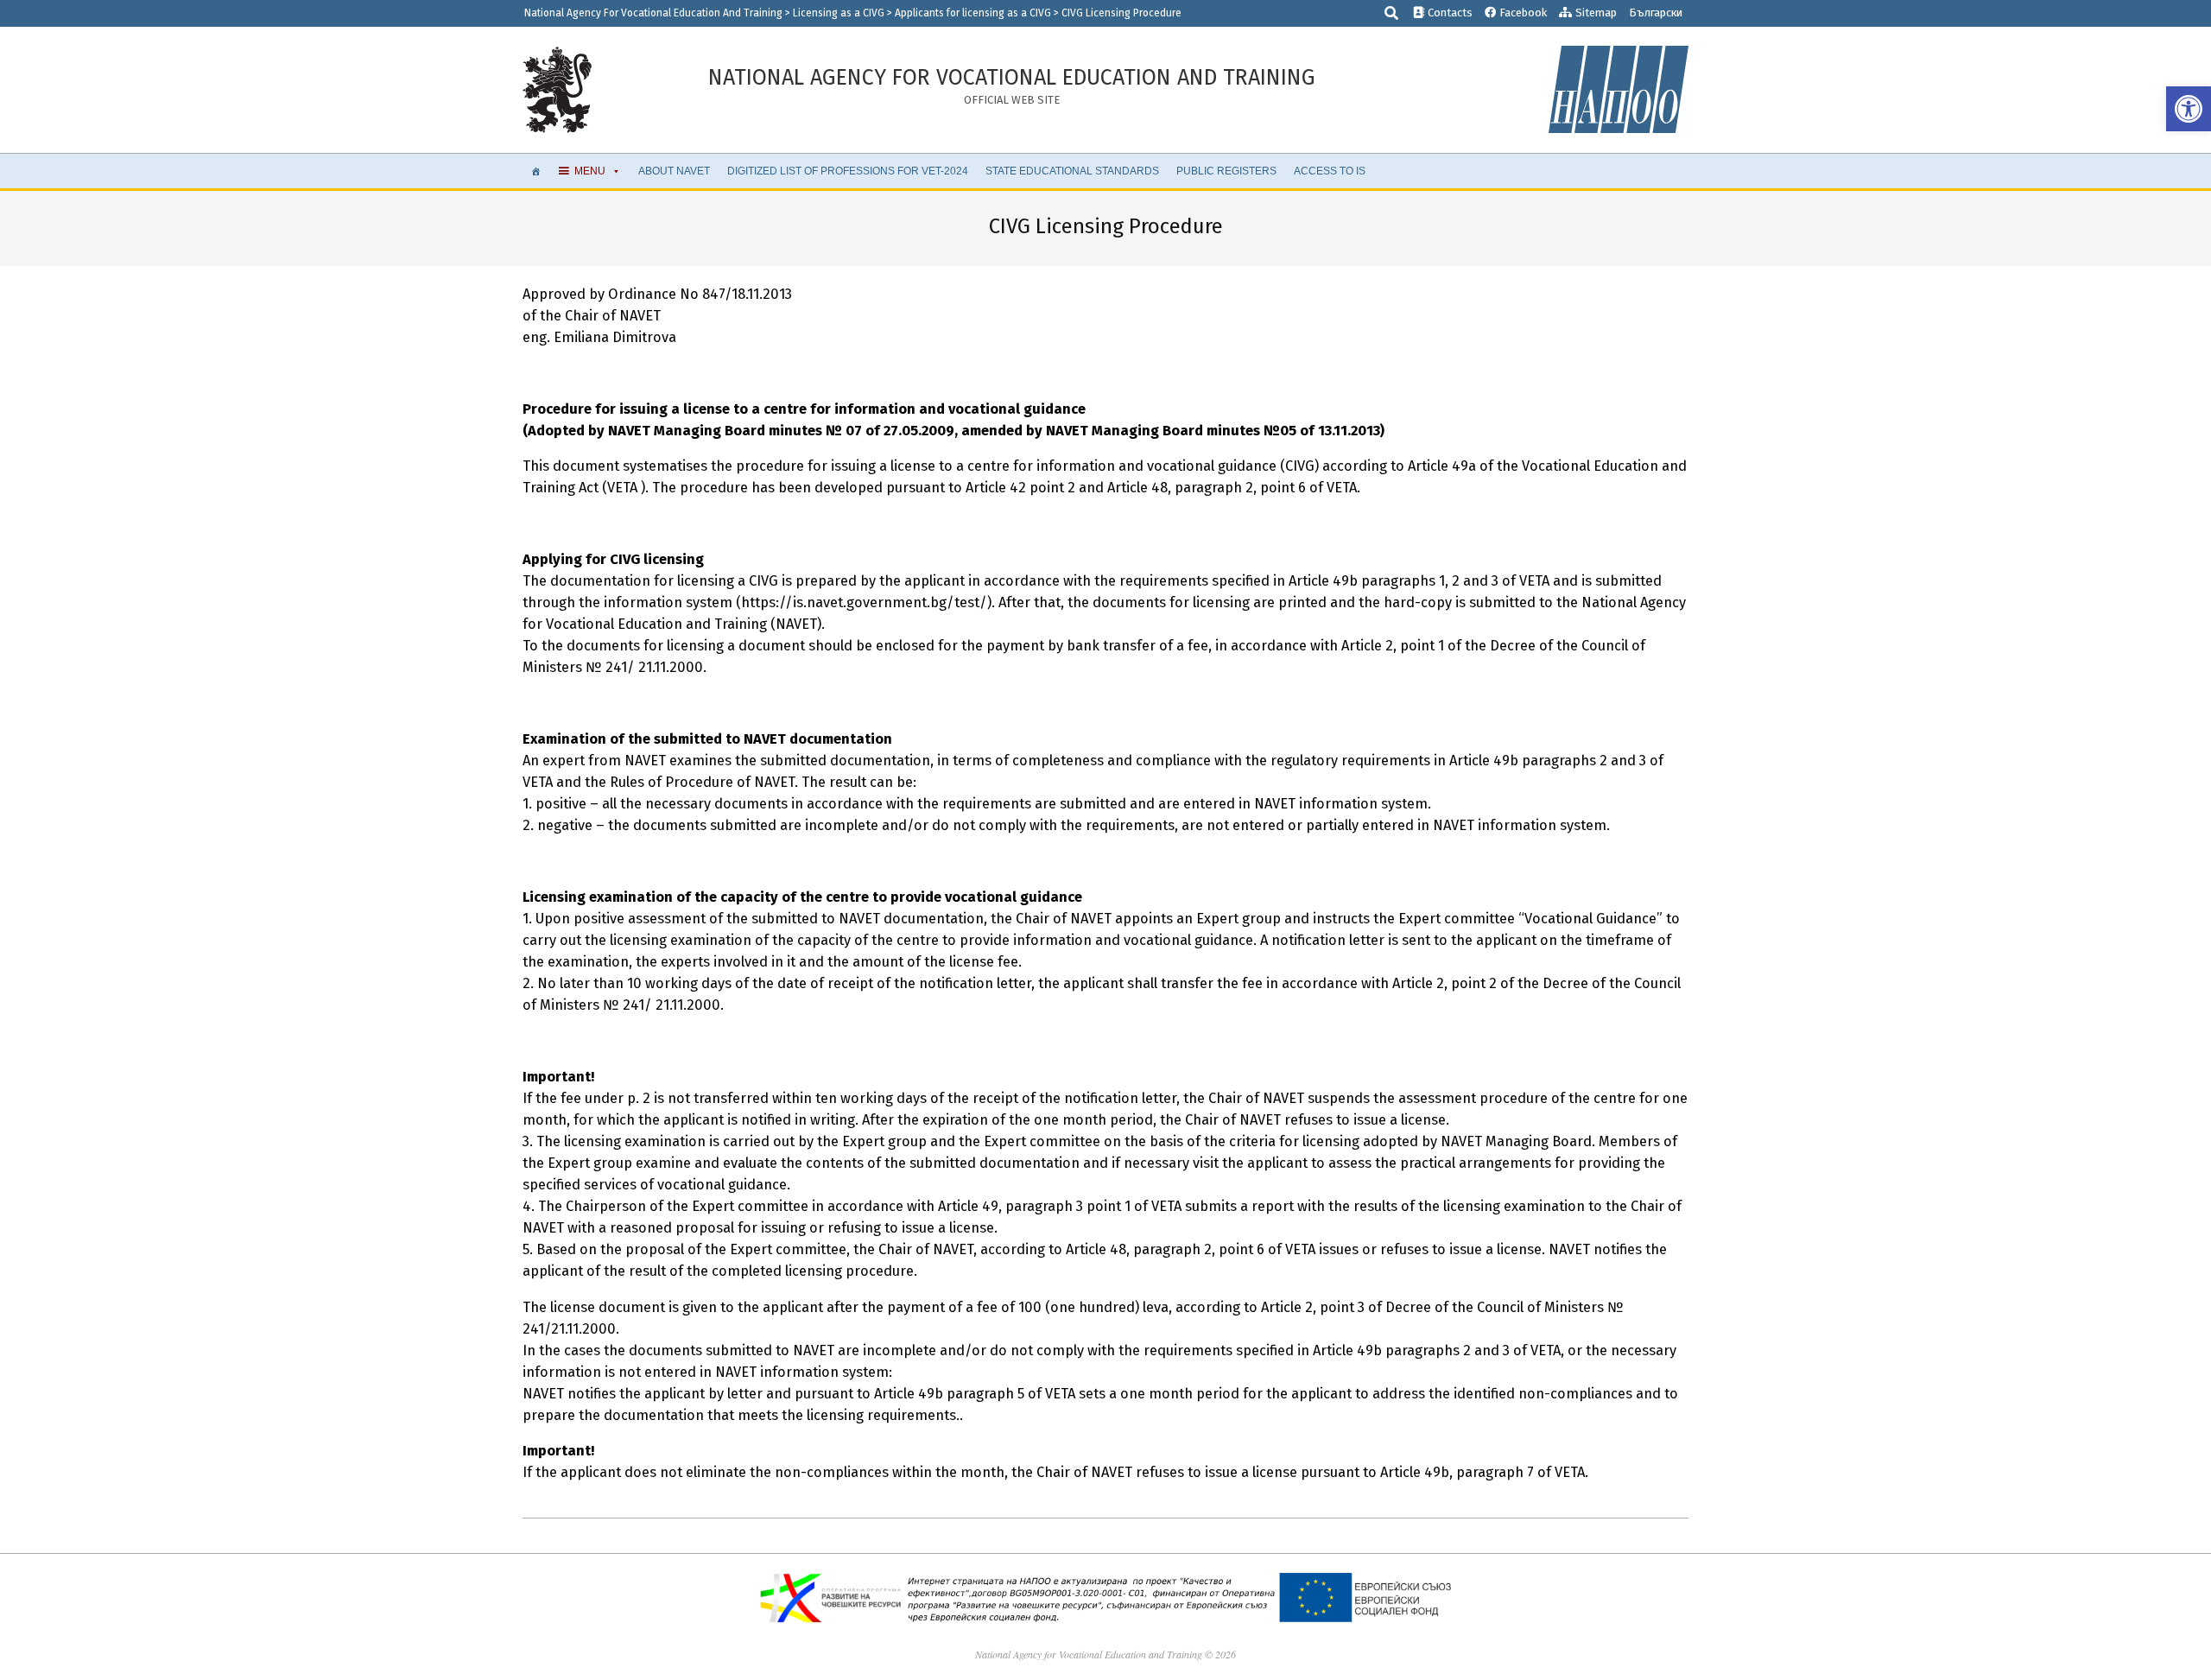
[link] (2189, 109)
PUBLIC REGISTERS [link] (1226, 171)
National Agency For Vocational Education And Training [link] (653, 13)
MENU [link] (590, 171)
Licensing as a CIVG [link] (839, 13)
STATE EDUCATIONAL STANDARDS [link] (1072, 171)
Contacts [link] (1448, 13)
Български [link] (1656, 13)
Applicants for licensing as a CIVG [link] (973, 13)
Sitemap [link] (1594, 13)
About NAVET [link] (674, 171)
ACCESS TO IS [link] (1330, 171)
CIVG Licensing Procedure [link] (1121, 13)
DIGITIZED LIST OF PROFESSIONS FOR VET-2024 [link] (848, 171)
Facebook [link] (1521, 13)
